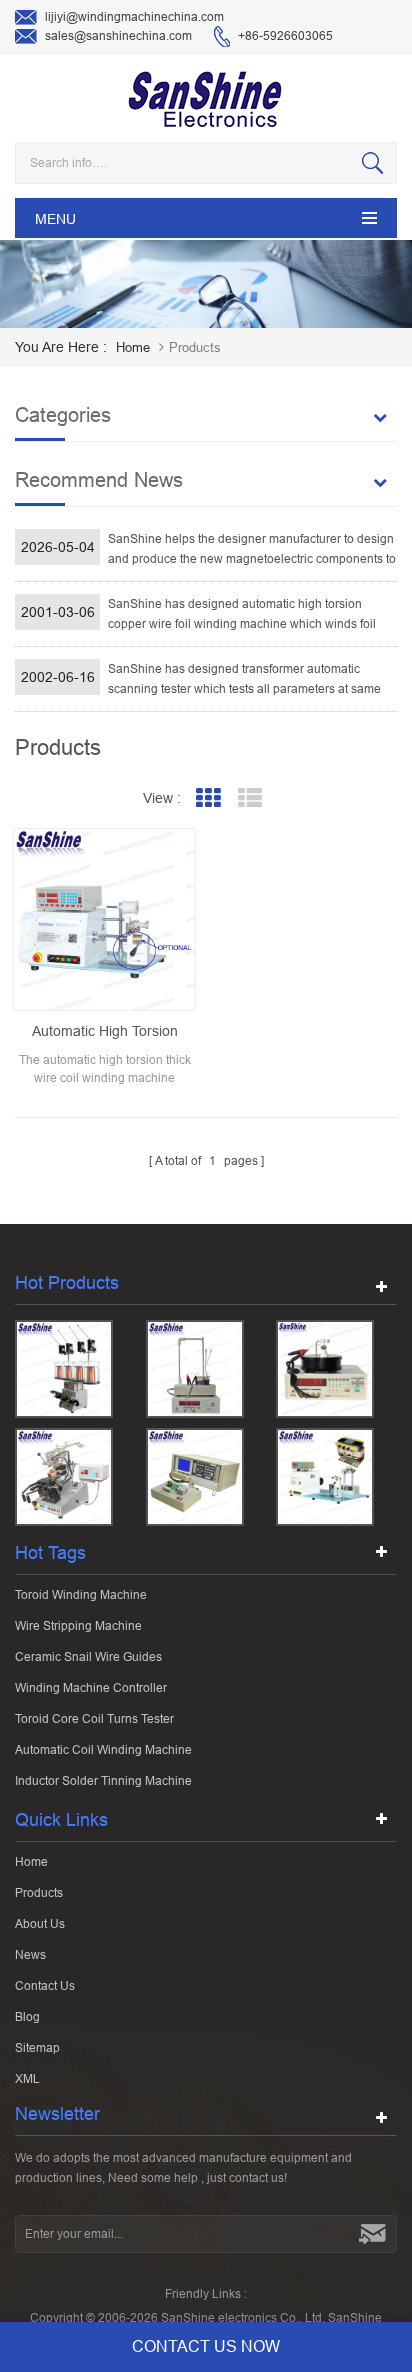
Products (39, 1893)
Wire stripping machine (78, 1626)
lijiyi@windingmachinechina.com (134, 17)
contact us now (206, 2346)
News (30, 1955)
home (133, 347)
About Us (40, 1924)
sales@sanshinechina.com (118, 36)
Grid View (208, 798)
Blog (27, 2017)
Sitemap (37, 2048)
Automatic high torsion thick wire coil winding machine (105, 1032)
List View (250, 798)
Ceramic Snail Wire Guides (88, 1657)
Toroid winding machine (81, 1595)
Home (31, 1862)
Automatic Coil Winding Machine (103, 1750)
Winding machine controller (91, 1688)
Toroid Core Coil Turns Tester (94, 1719)
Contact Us (45, 1986)
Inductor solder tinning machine (103, 1781)
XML (27, 2079)
